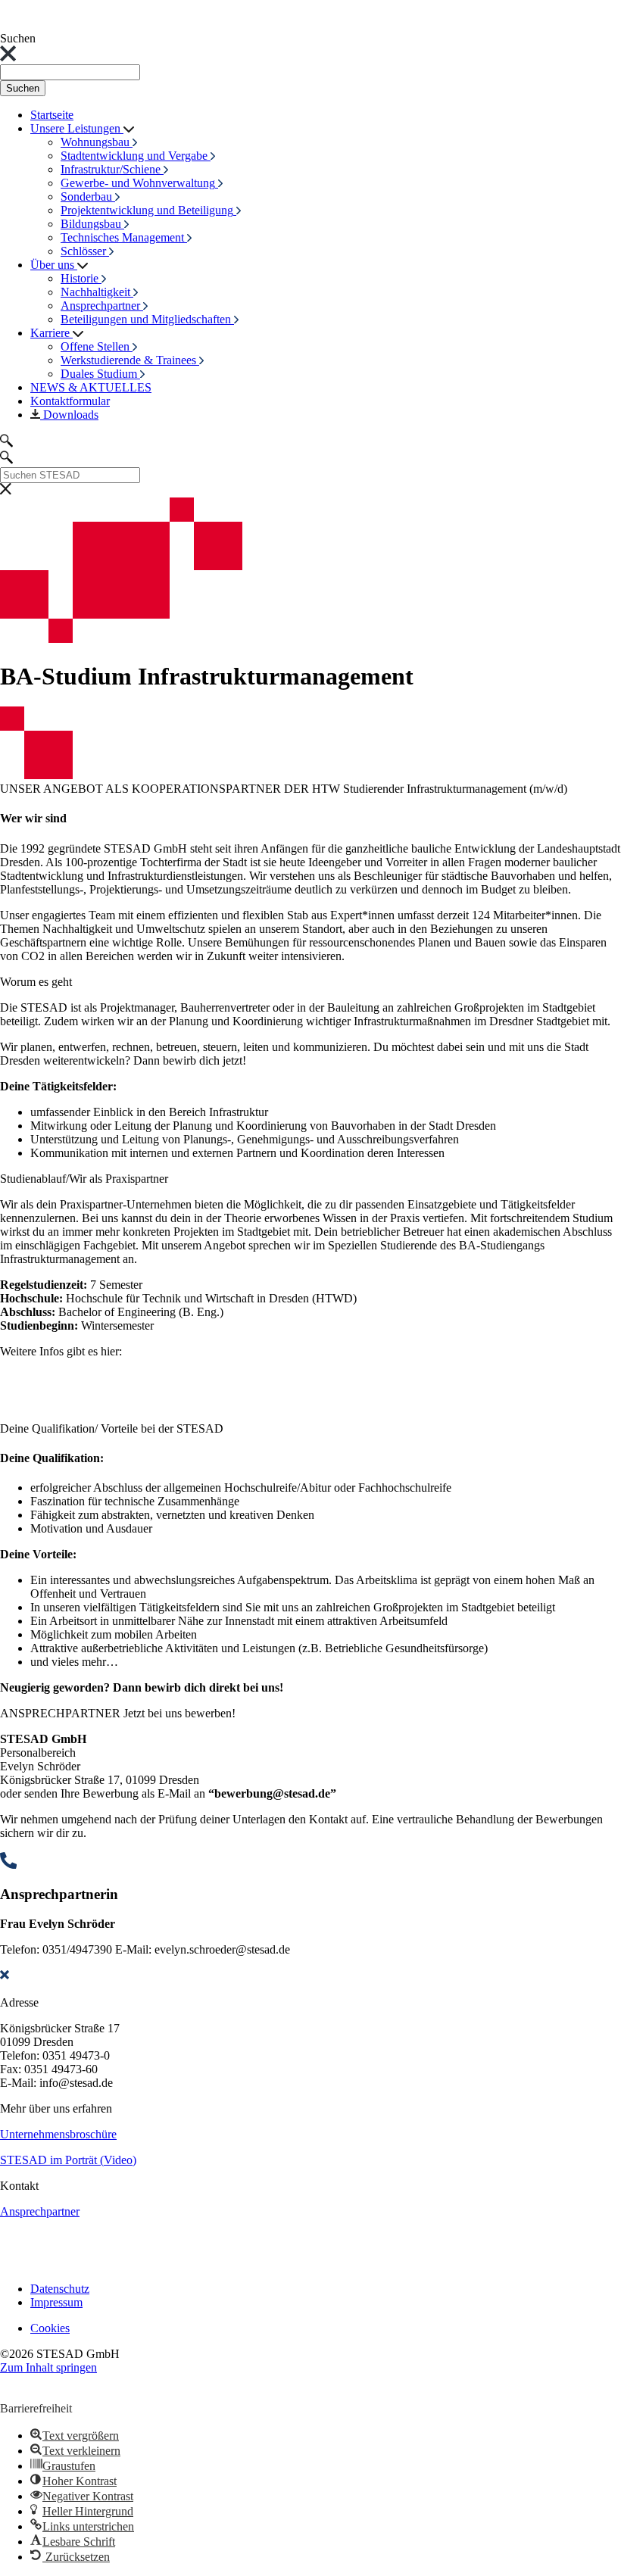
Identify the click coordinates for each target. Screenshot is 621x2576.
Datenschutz (60, 2289)
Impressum (56, 2302)
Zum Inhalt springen (48, 2367)
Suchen (23, 88)
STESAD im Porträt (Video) (68, 2160)
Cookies (50, 2328)
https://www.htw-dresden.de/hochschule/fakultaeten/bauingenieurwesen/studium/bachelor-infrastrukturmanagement (275, 1377)
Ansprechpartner (40, 2211)
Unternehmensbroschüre (58, 2134)
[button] (61, 2383)
